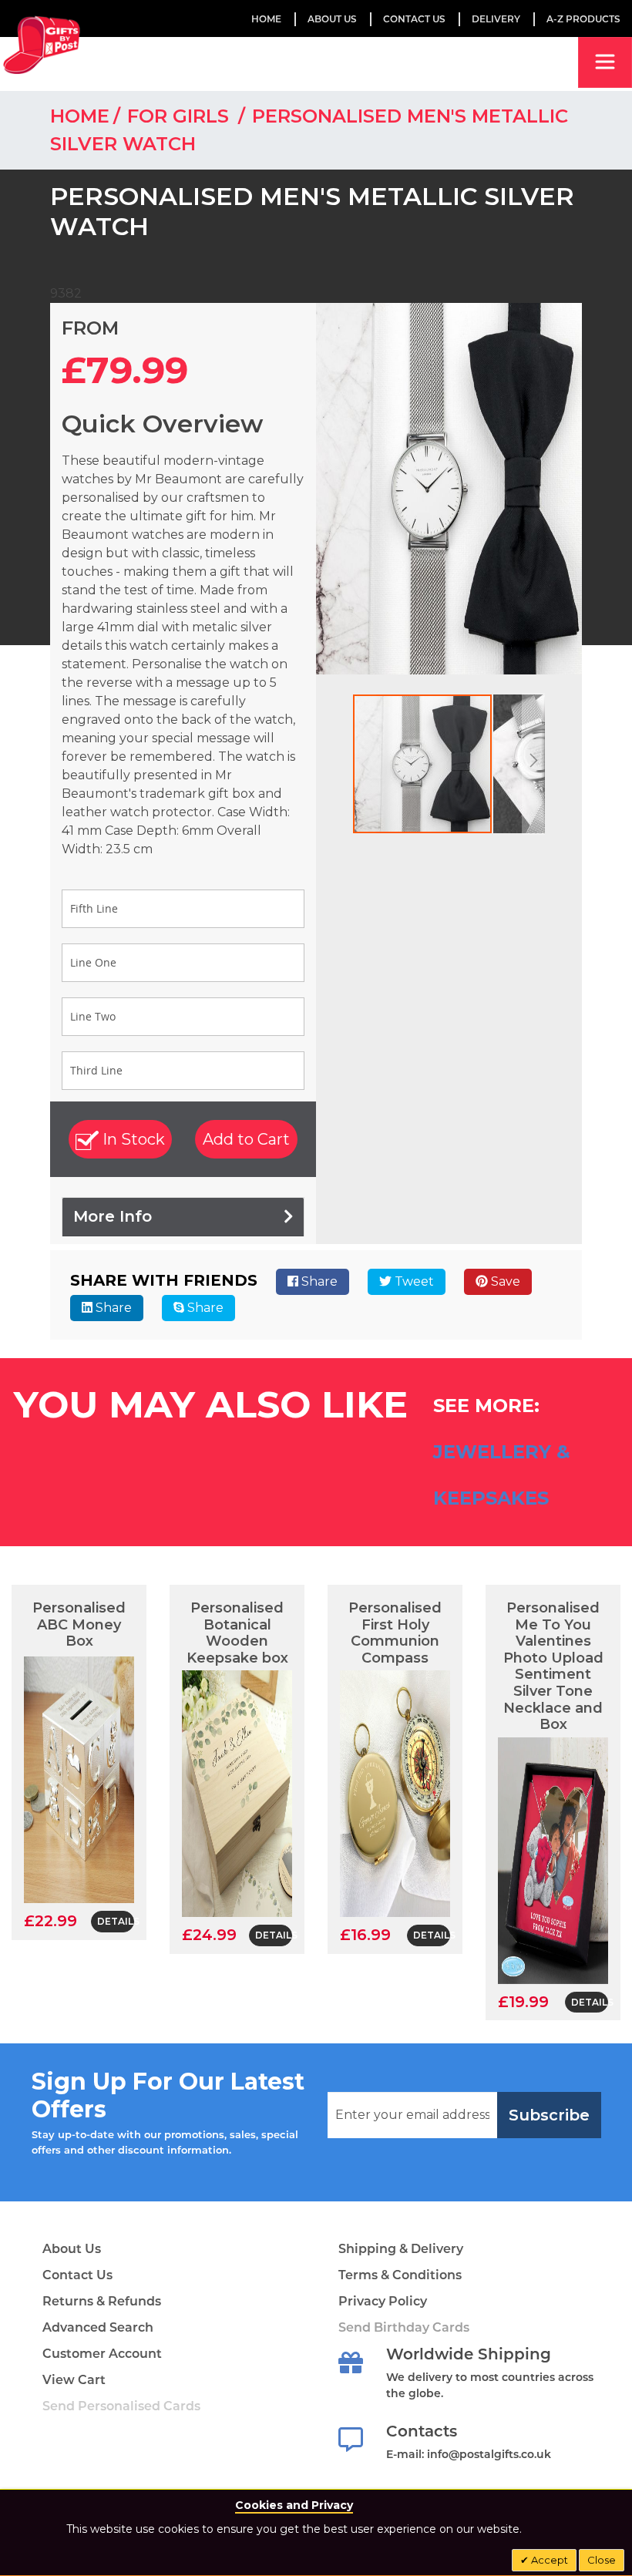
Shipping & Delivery (401, 2249)
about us (332, 19)
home (80, 116)
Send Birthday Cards (404, 2327)
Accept (548, 2560)
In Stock (132, 1139)
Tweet (413, 1281)
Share (318, 1281)
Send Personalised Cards (121, 2406)
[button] (533, 764)
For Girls (181, 116)
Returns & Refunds (102, 2301)
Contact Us (414, 19)
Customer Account (102, 2354)
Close (602, 2560)
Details (116, 1921)
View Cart (74, 2380)
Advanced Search (98, 2327)
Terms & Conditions (400, 2275)
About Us (72, 2249)
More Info (113, 1216)
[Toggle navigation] (605, 62)
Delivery (496, 19)
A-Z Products (583, 19)
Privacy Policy (383, 2301)
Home (266, 19)
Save (504, 1281)
